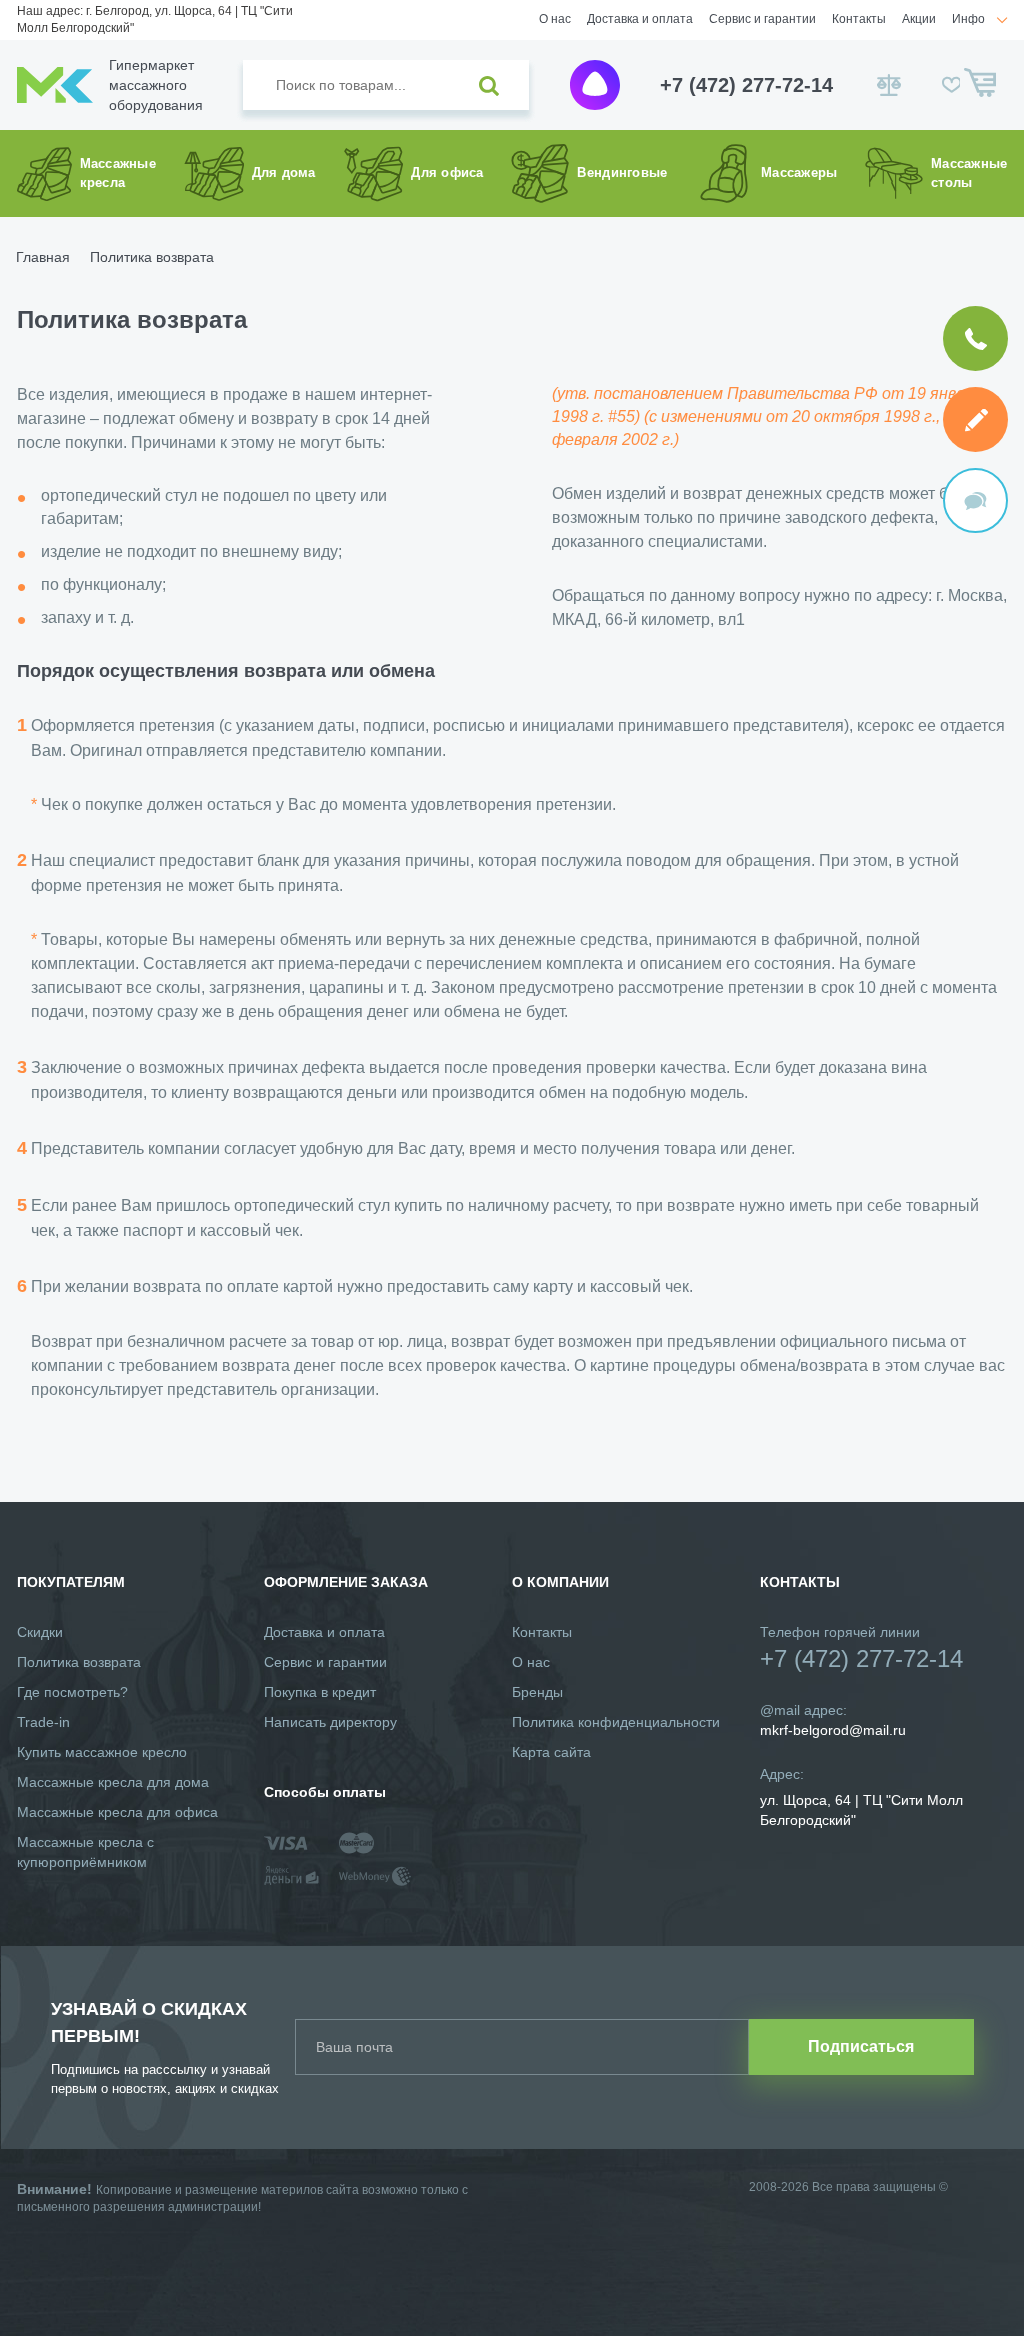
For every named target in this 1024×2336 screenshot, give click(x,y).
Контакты (859, 19)
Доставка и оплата (640, 19)
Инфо (968, 19)
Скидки (40, 1632)
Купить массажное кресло (102, 1752)
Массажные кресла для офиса (117, 1812)
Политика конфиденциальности (616, 1722)
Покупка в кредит (320, 1692)
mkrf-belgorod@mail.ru (833, 1730)
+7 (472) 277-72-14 (746, 85)
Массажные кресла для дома (113, 1782)
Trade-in (43, 1722)
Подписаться (861, 2046)
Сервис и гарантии (762, 19)
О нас (555, 19)
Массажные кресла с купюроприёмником (85, 1852)
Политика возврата (79, 1662)
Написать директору (330, 1722)
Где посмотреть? (72, 1692)
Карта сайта (551, 1752)
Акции (919, 19)
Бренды (537, 1692)
